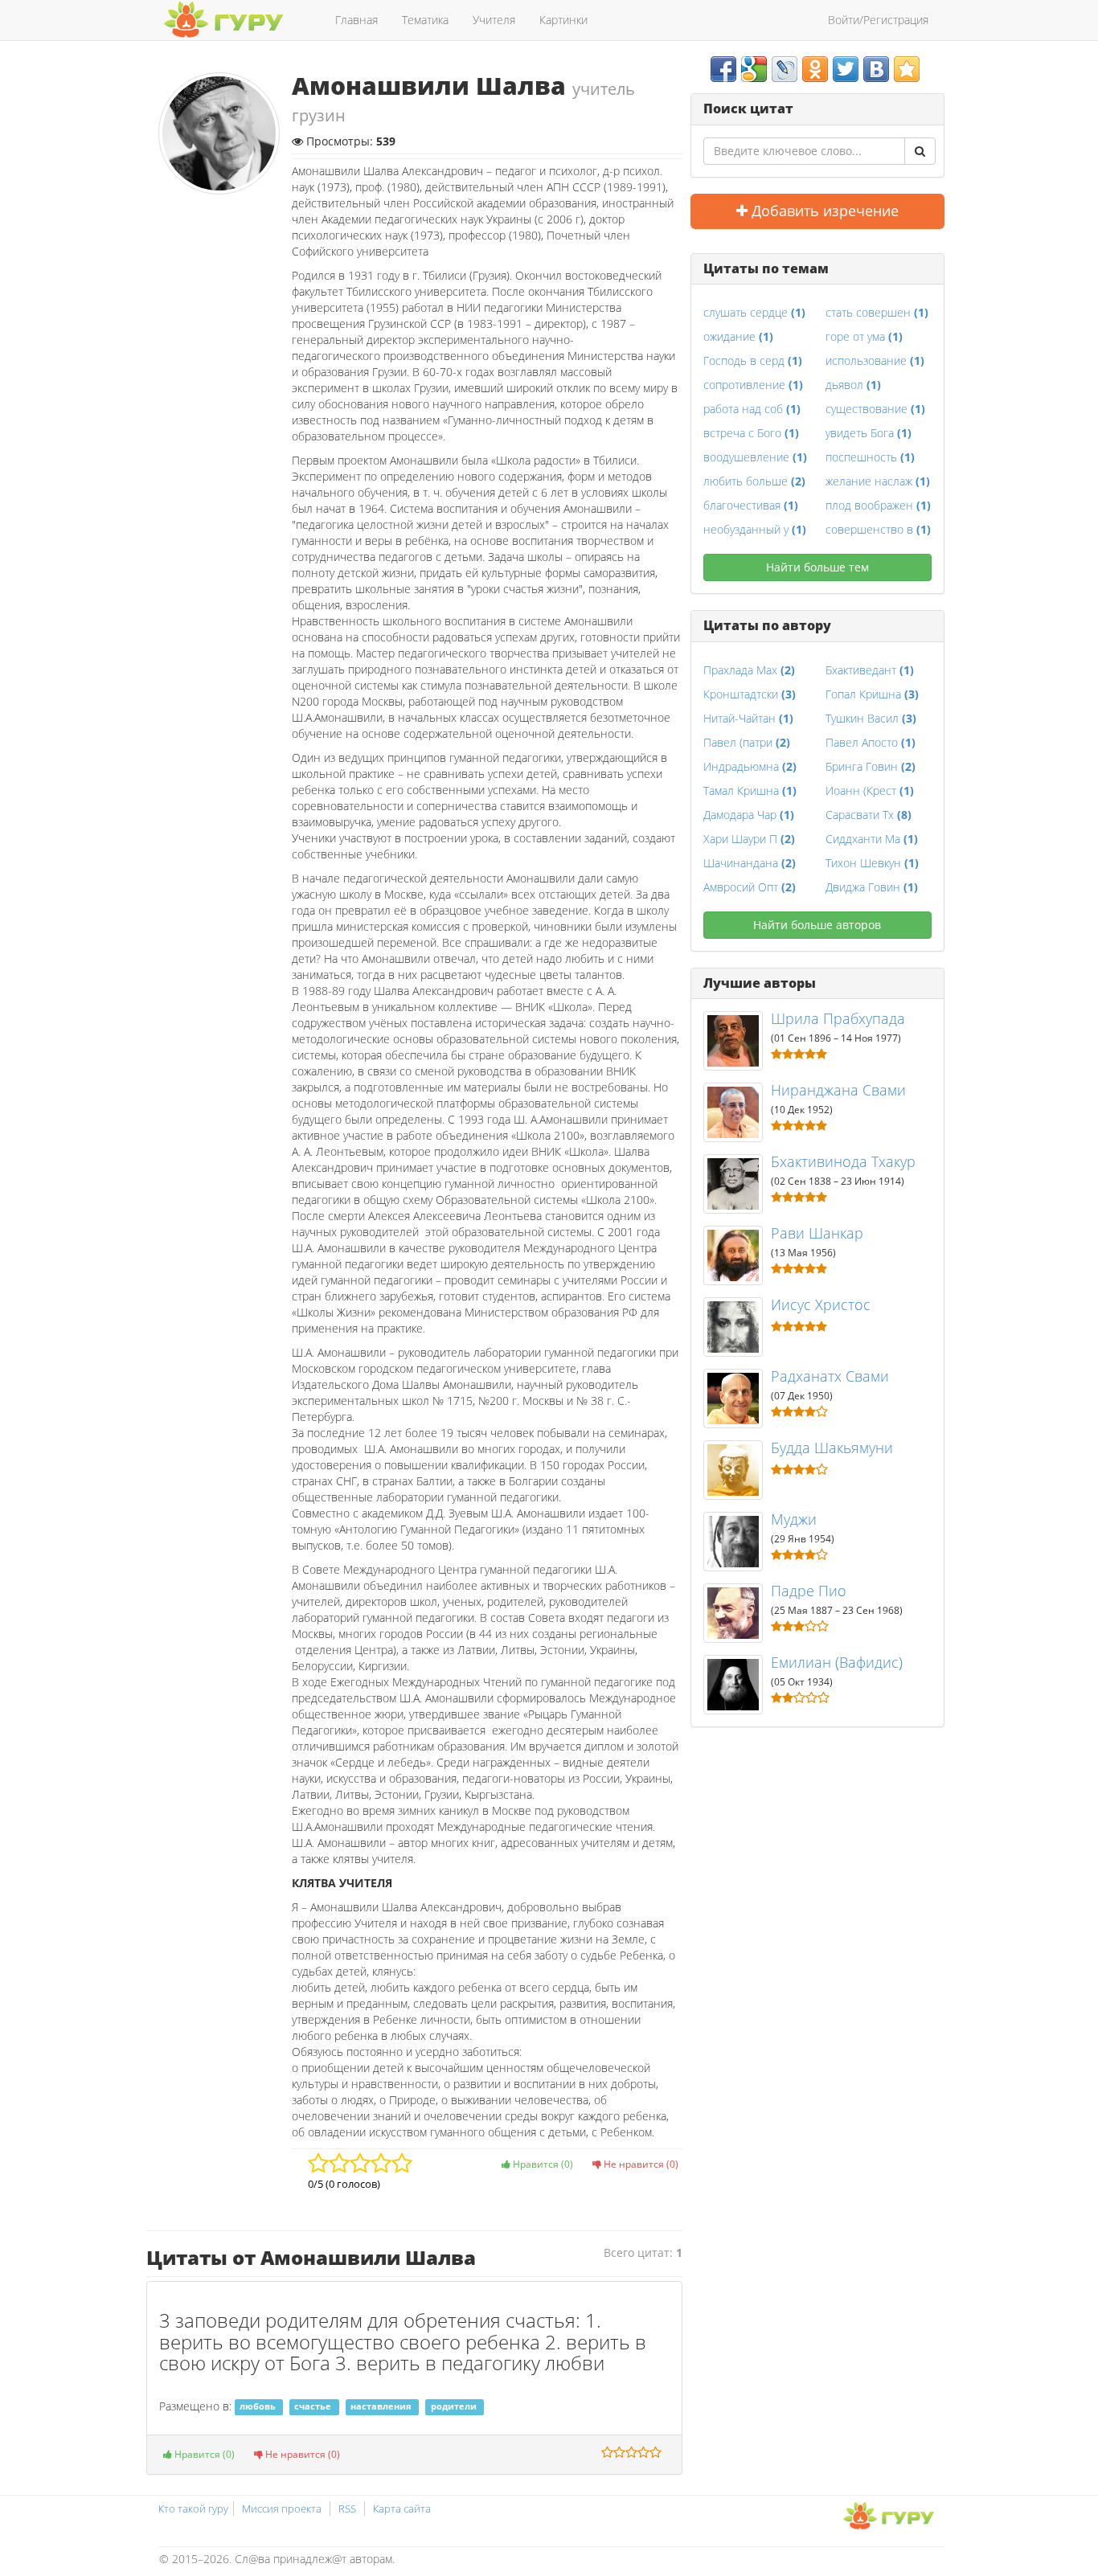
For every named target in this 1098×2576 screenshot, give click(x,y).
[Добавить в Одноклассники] (815, 69)
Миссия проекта (282, 2508)
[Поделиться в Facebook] (723, 69)
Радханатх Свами (830, 1376)
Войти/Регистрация (878, 20)
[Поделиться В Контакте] (876, 69)
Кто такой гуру (193, 2508)
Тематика (425, 20)
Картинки (563, 20)
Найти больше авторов (817, 925)
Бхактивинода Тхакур (843, 1161)
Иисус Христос (821, 1304)
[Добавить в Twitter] (846, 69)
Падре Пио (809, 1591)
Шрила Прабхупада (838, 1018)
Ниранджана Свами (838, 1090)
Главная (356, 20)
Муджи (794, 1519)
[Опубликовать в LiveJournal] (785, 69)
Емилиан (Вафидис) (837, 1662)
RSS (347, 2508)
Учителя (494, 20)
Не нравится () (640, 2164)
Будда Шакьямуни (832, 1448)
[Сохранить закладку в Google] (754, 69)
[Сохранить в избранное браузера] (907, 69)
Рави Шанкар (817, 1233)
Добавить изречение (823, 211)
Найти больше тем (817, 567)
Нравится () (542, 2164)
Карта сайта (402, 2508)
